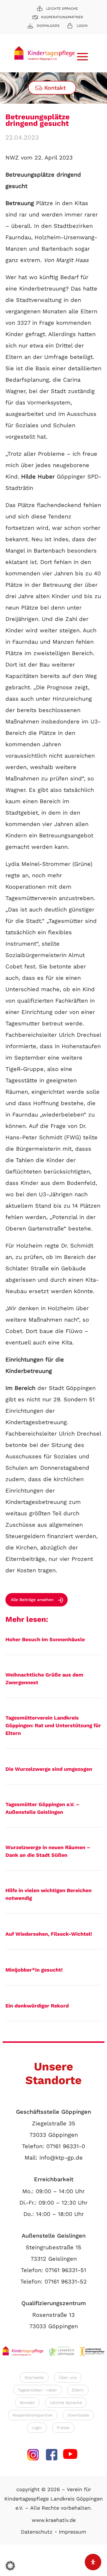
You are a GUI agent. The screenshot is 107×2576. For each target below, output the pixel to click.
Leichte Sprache (62, 9)
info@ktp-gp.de (61, 2158)
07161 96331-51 (66, 2270)
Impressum (72, 2532)
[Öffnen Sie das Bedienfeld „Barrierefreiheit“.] (93, 2562)
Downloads (48, 26)
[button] (10, 2566)
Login (82, 26)
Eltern (78, 2390)
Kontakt (55, 88)
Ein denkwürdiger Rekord (37, 2006)
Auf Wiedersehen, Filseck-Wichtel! (49, 1934)
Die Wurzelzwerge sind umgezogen (49, 1769)
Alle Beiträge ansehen (32, 1600)
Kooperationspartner (62, 17)
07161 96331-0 (66, 2146)
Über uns (68, 2377)
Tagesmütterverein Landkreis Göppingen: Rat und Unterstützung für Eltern (53, 1725)
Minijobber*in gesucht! (34, 1970)
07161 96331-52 (66, 2281)
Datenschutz (37, 2532)
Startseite (34, 2377)
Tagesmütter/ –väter (37, 2390)
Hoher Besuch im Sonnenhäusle (45, 1639)
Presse (63, 2428)
